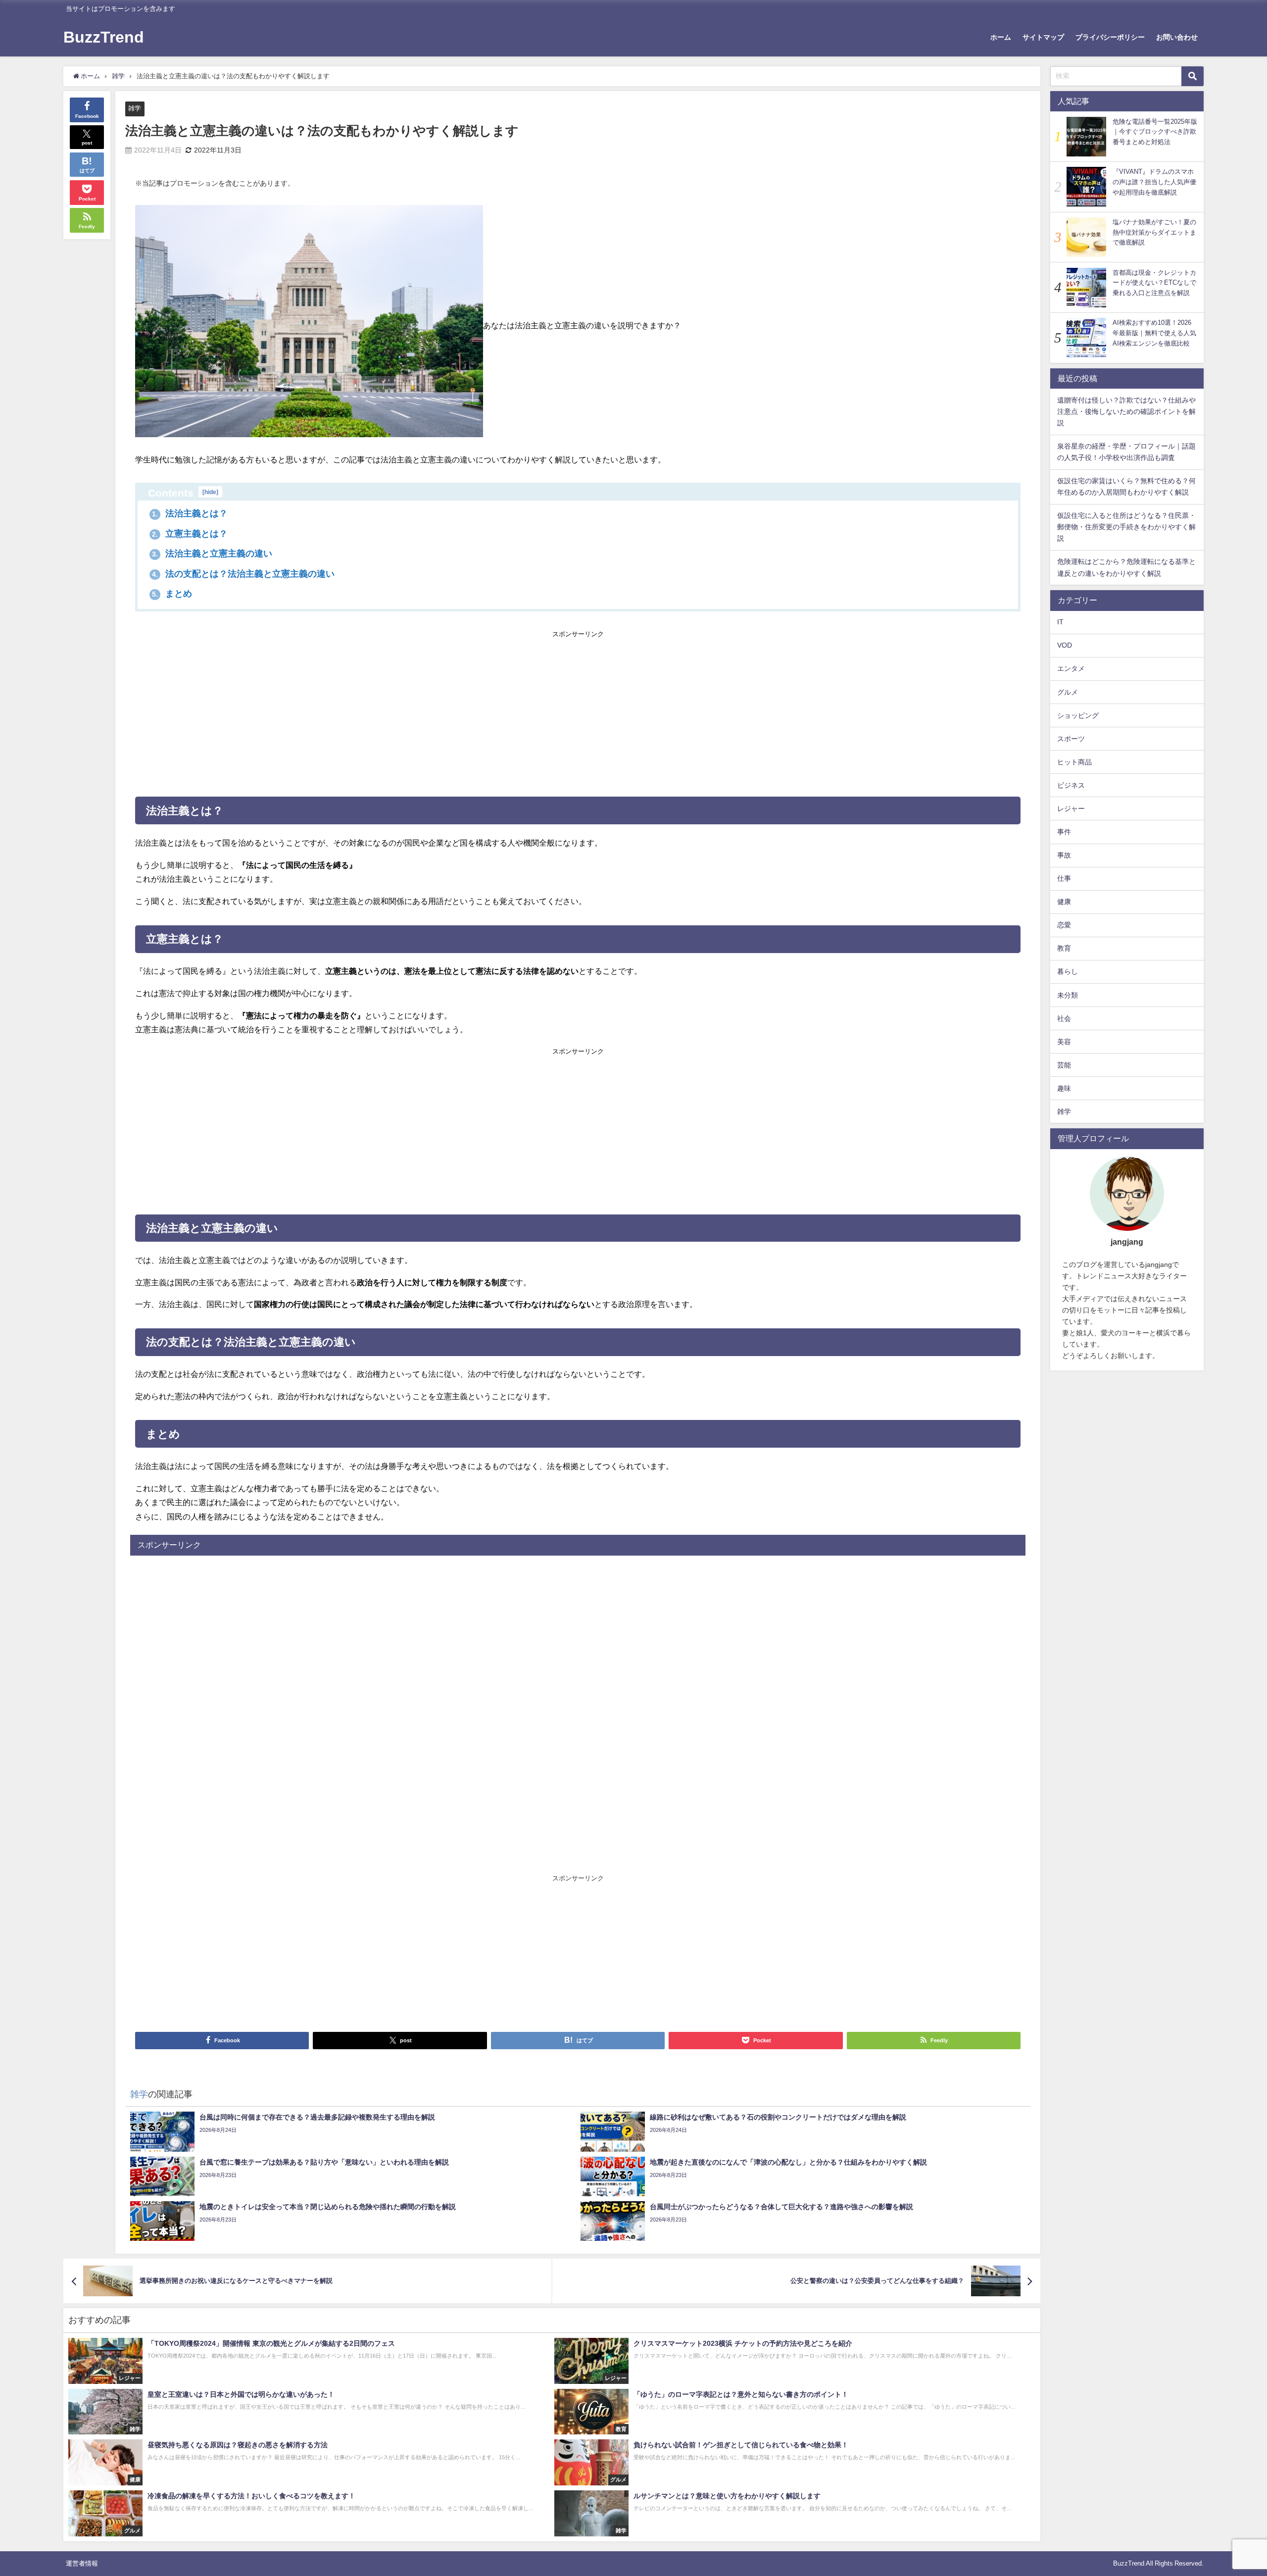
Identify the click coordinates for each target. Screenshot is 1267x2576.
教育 (1064, 948)
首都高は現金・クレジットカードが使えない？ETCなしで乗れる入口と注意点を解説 (1154, 283)
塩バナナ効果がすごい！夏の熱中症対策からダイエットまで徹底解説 (1154, 232)
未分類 (1068, 995)
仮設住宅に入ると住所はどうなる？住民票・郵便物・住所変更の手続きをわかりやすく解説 (1126, 527)
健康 (1064, 902)
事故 (1064, 855)
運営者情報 (82, 2563)
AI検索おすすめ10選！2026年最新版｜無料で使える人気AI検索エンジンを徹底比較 (1154, 333)
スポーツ (1071, 739)
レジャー (1071, 808)
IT (1060, 622)
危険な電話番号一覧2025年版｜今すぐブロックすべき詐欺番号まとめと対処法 (1155, 132)
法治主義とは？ (190, 513)
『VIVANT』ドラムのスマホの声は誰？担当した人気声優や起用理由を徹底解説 (1154, 182)
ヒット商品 (1074, 762)
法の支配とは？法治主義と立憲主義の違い (243, 574)
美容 (1064, 1042)
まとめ (172, 594)
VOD (1065, 645)
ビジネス (1071, 785)
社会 (1064, 1018)
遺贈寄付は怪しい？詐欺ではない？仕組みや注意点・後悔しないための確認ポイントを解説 (1126, 411)
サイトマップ (1043, 37)
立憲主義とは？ (190, 534)
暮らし (1068, 971)
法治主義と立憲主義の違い (212, 554)
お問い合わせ (1177, 37)
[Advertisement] (578, 711)
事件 (1064, 832)
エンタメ (1071, 668)
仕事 (1064, 878)
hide (210, 492)
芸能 (1064, 1065)
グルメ (1068, 692)
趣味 (1064, 1088)
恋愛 (1064, 925)
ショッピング (1078, 715)
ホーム (1001, 37)
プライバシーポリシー (1110, 37)
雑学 (135, 108)
